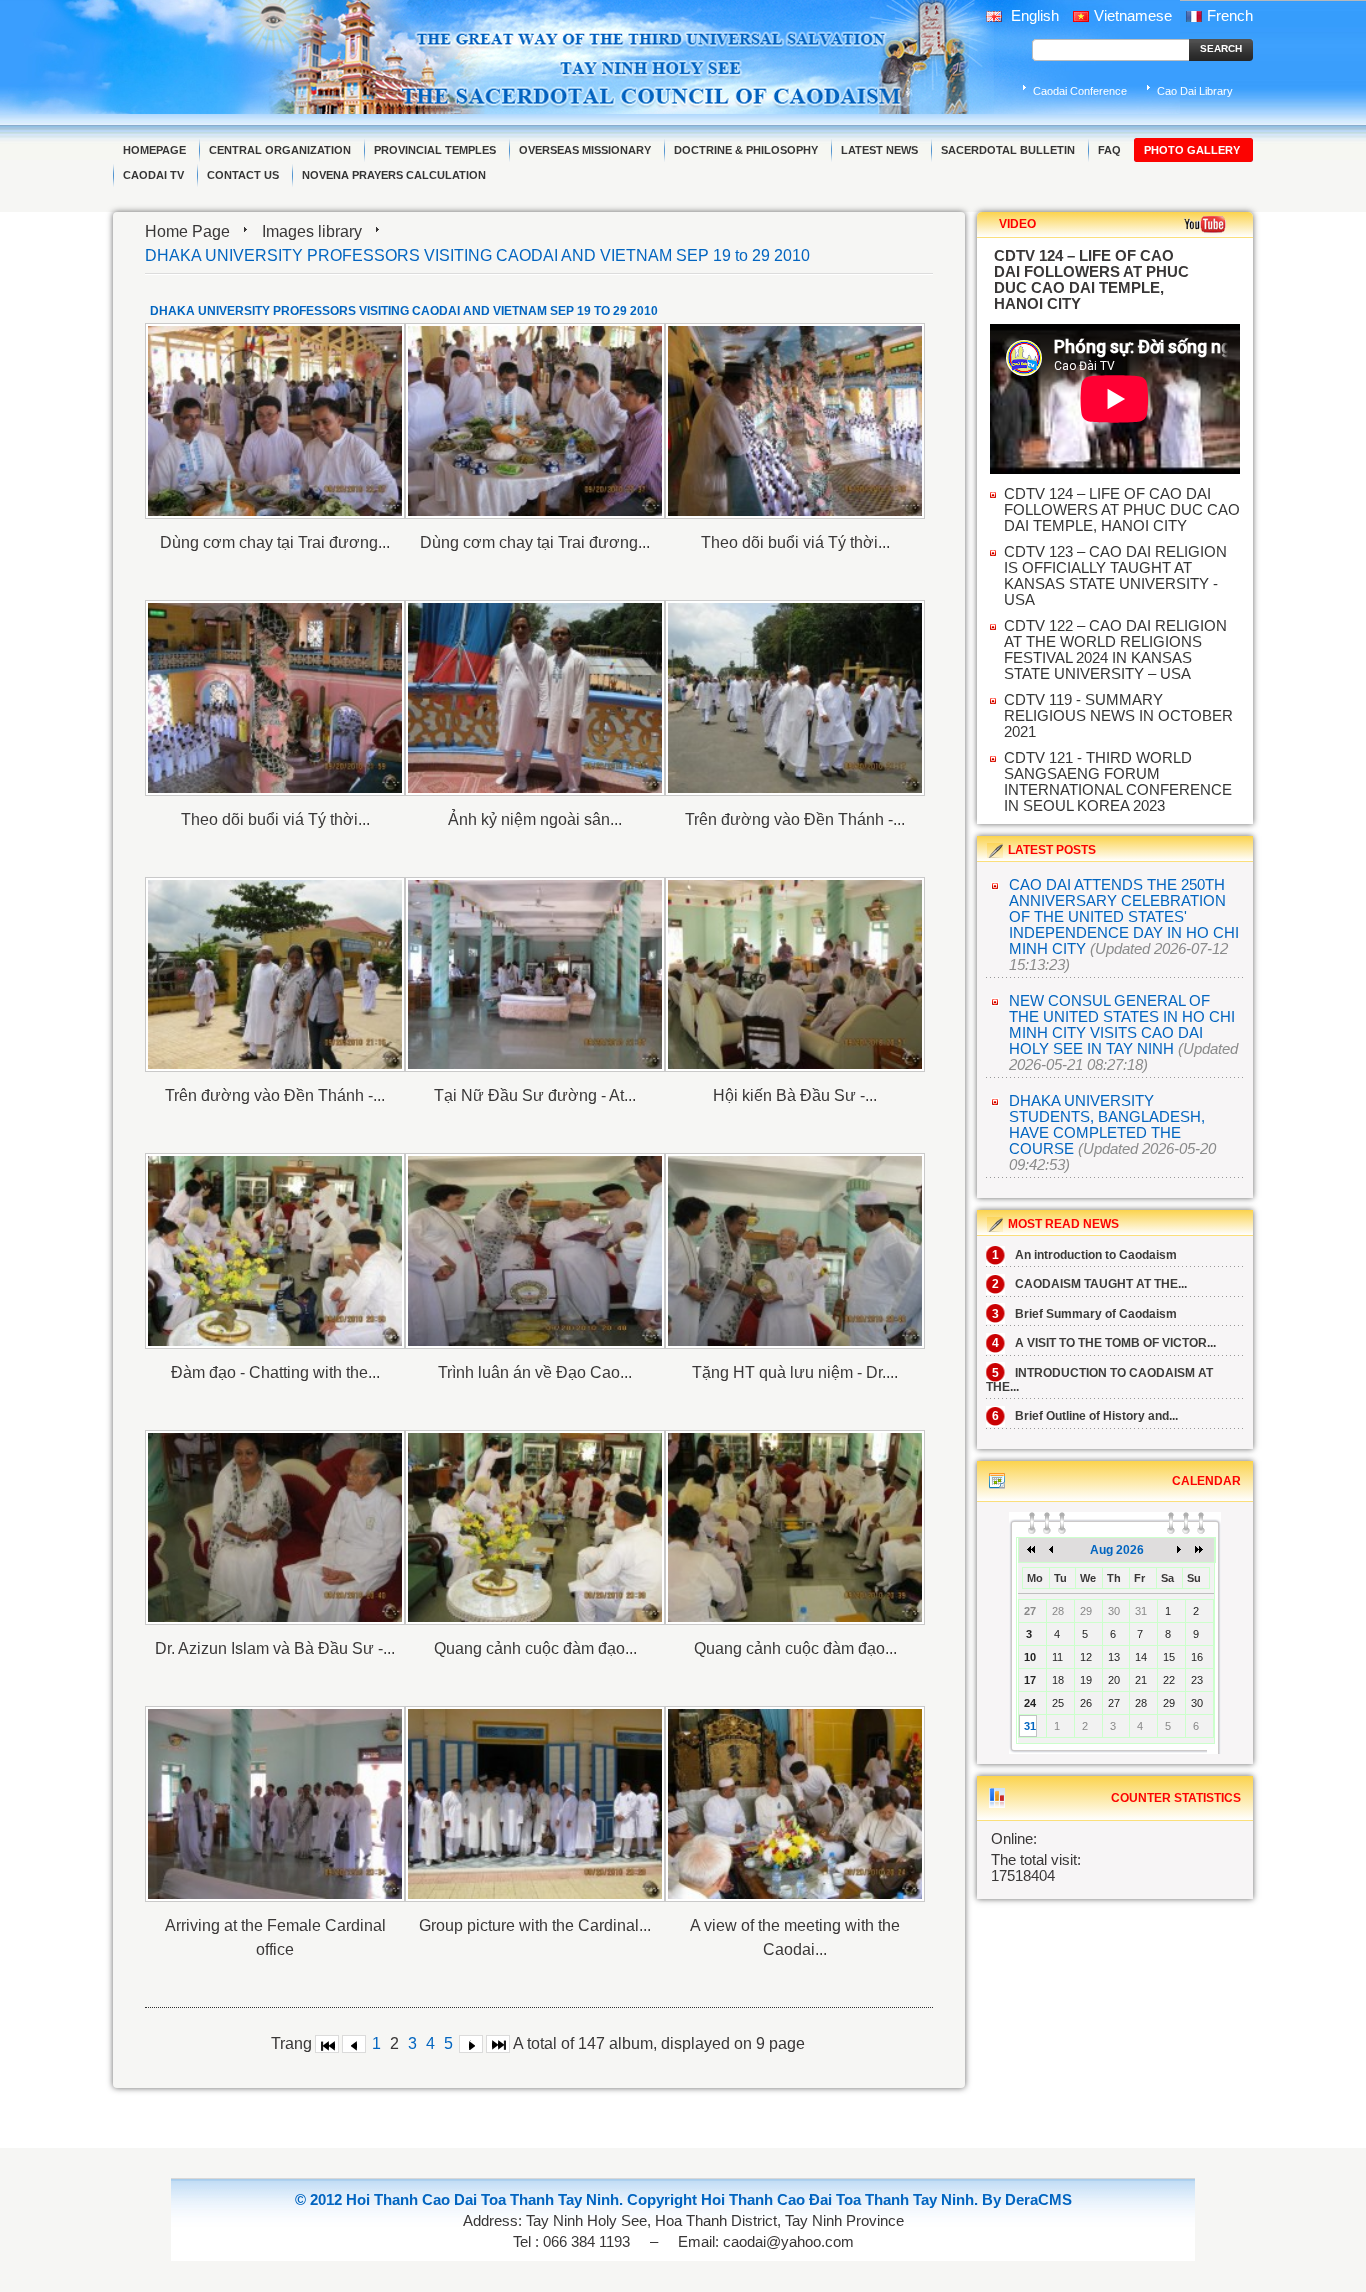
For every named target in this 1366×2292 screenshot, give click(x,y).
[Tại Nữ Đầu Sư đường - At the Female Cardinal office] (535, 975)
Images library (312, 231)
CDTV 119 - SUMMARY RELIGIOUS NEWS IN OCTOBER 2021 (1118, 716)
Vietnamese (1133, 16)
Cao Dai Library (1195, 91)
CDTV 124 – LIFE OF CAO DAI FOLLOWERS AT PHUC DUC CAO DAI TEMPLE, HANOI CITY (1122, 510)
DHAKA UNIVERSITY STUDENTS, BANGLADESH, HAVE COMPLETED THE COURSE (1107, 1125)
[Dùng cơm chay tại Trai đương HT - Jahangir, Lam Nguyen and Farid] (275, 421)
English (1033, 16)
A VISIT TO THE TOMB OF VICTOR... (1104, 1343)
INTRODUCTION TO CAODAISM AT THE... (1099, 1380)
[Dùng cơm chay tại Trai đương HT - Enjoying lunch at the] (535, 421)
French (1230, 16)
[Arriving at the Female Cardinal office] (275, 1804)
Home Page (187, 231)
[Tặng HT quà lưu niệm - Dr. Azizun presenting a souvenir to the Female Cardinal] (795, 1251)
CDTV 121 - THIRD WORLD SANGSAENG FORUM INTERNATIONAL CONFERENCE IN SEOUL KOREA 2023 (1118, 782)
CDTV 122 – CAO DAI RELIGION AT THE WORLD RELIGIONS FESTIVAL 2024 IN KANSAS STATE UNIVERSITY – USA (1115, 650)
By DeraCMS (1027, 2200)
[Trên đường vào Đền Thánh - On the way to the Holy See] (795, 698)
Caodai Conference (1080, 91)
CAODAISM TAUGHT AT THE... (1089, 1284)
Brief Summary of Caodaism (1084, 1314)
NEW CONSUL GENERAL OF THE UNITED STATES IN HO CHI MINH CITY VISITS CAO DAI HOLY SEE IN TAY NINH (1122, 1025)
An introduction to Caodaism (1084, 1255)
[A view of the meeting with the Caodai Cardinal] (795, 1804)
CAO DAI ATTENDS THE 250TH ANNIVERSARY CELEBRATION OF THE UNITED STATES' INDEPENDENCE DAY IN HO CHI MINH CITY (1124, 917)
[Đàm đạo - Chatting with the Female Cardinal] (275, 1251)
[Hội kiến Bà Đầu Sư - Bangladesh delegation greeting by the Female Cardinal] (795, 975)
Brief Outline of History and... (1085, 1416)
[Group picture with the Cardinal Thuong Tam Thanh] (535, 1804)
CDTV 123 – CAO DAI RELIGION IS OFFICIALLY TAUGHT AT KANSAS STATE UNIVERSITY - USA (1115, 576)
